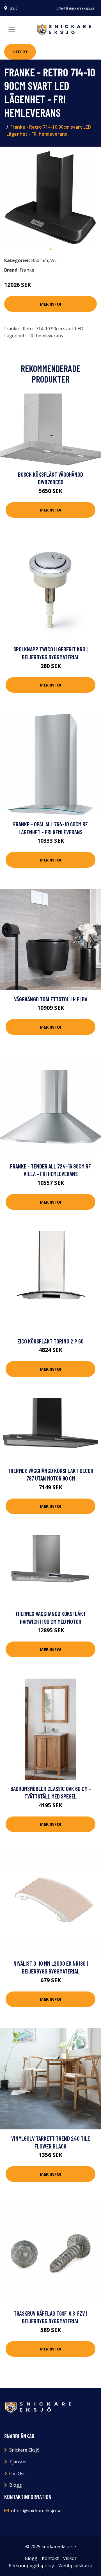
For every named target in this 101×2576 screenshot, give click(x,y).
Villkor (70, 2558)
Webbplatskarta (75, 2566)
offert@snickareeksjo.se (75, 8)
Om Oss (17, 2473)
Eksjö (14, 8)
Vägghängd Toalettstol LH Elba (51, 999)
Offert (20, 52)
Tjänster (18, 2462)
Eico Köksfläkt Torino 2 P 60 (50, 1341)
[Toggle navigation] (12, 29)
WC (54, 260)
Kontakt (50, 2558)
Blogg (16, 2485)
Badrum (40, 260)
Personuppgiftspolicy (31, 2566)
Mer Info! (50, 304)
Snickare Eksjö (24, 2450)
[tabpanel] (50, 197)
